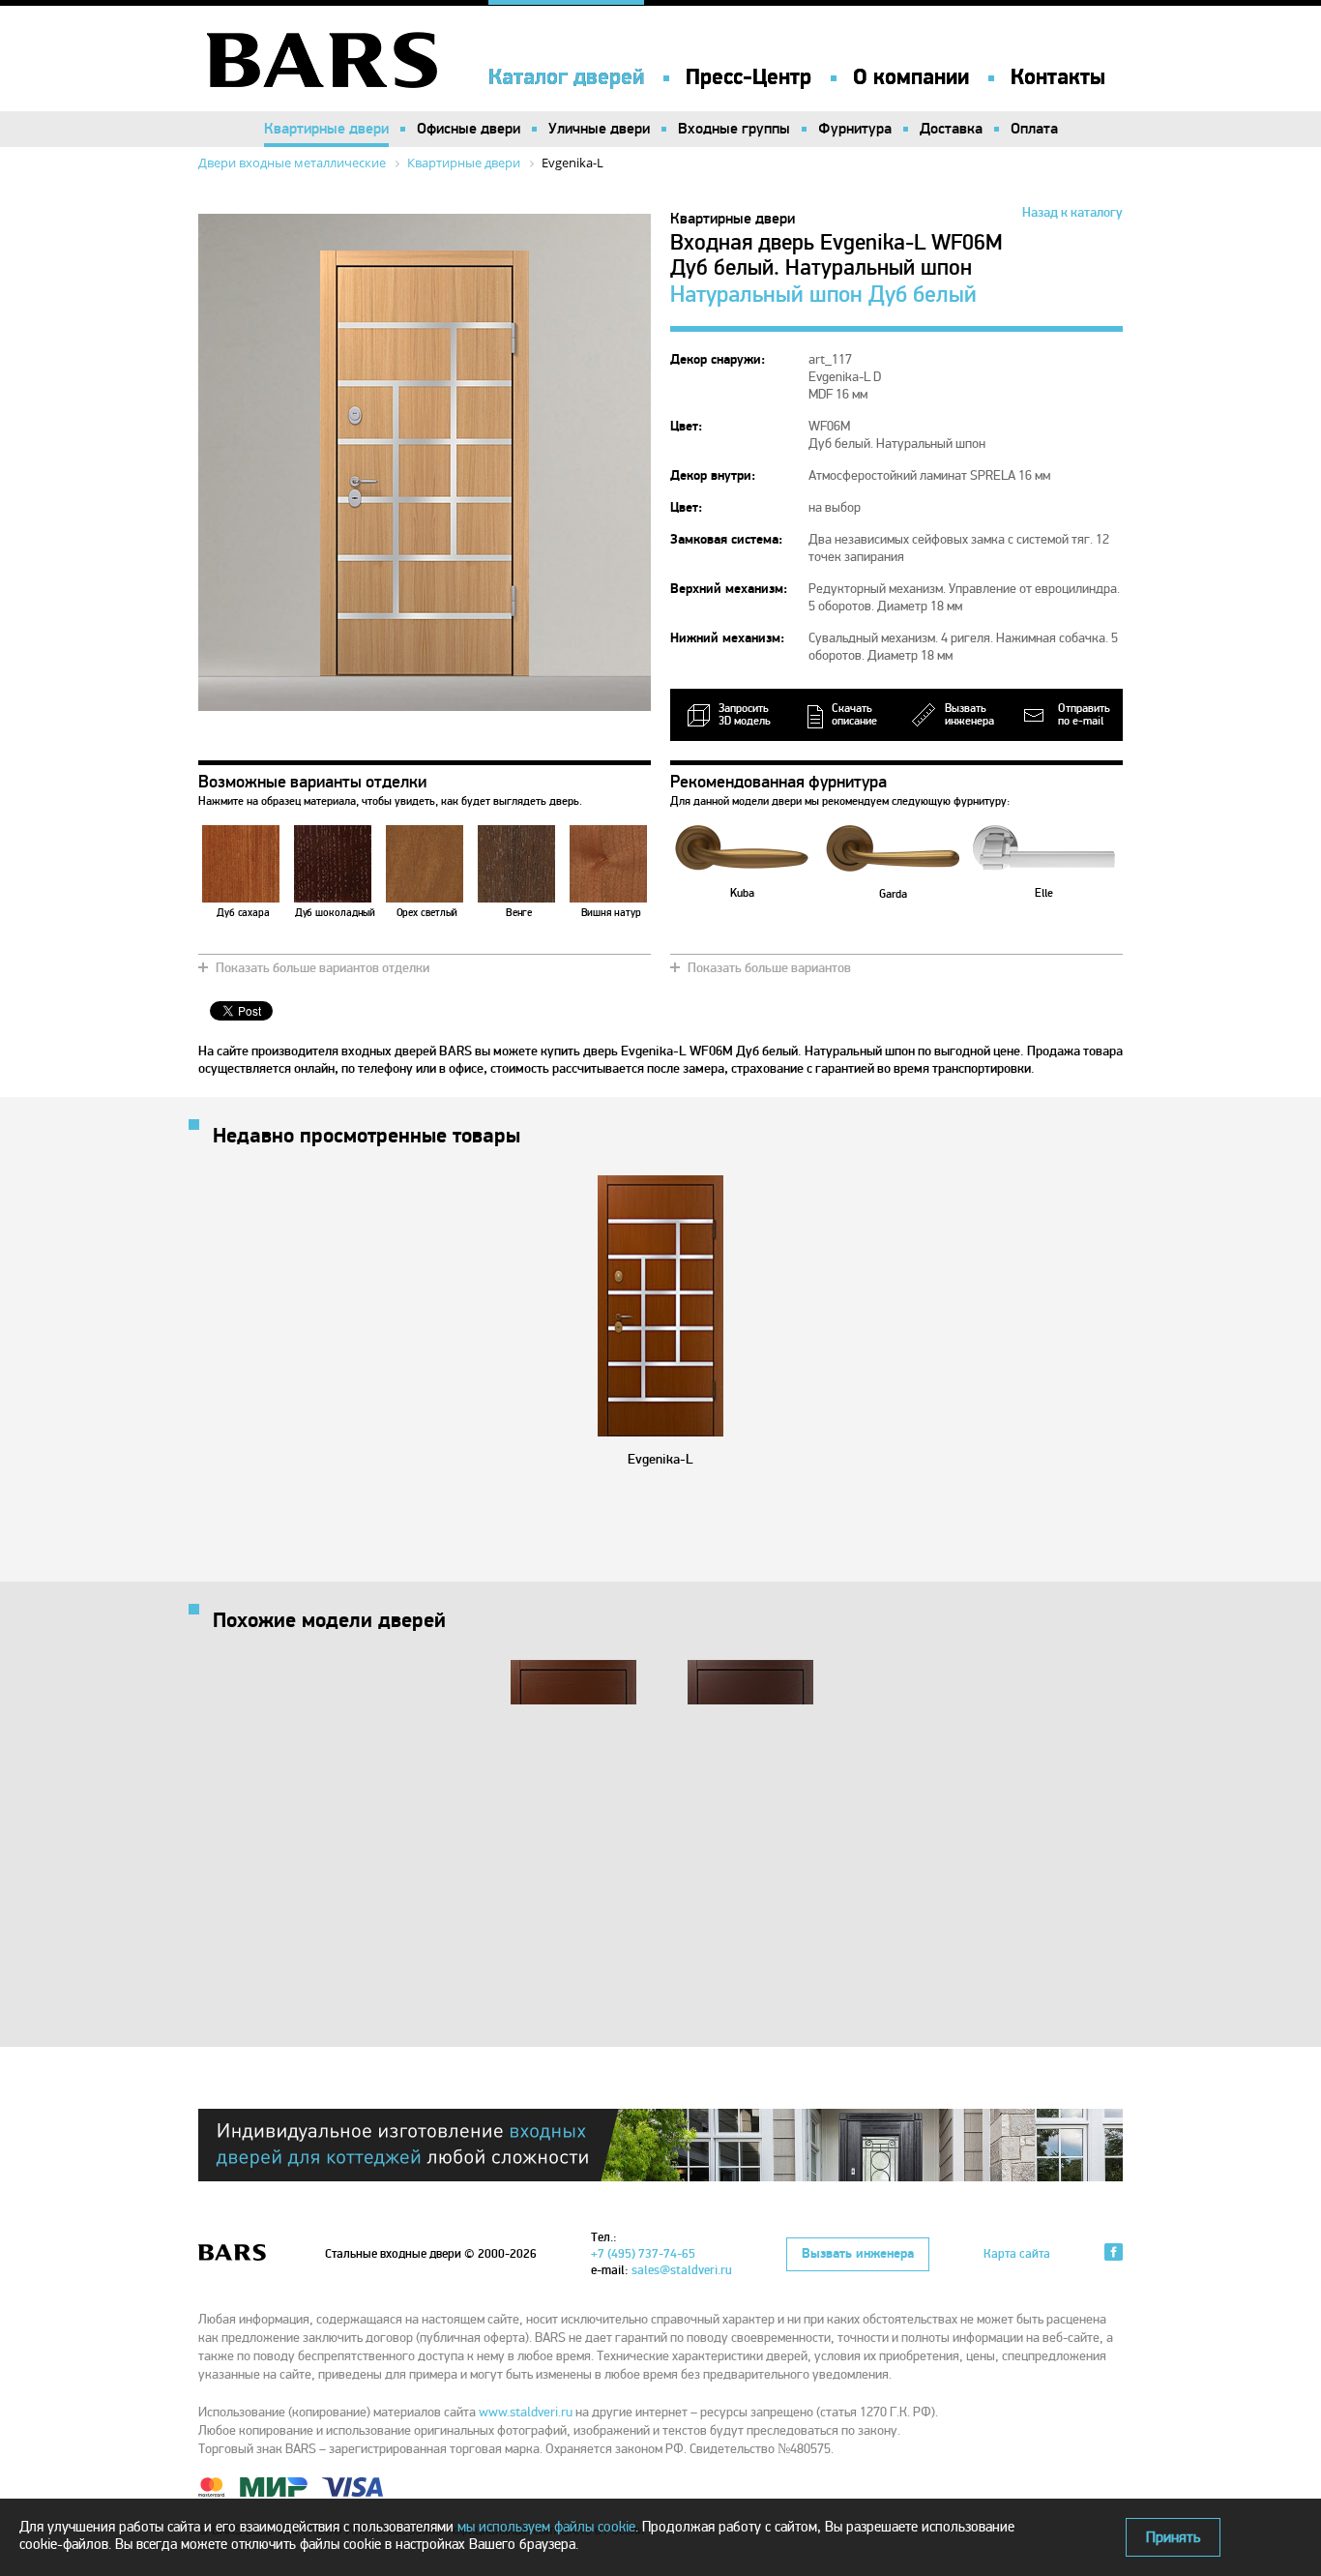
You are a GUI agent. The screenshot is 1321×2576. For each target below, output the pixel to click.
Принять (1173, 2537)
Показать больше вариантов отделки (323, 968)
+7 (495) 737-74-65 (643, 2254)
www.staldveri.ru (526, 2412)
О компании (911, 77)
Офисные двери (469, 129)
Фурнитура (855, 129)
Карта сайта (1017, 2254)
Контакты (1058, 77)
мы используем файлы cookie (546, 2527)
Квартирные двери (326, 129)
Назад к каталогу (1072, 212)
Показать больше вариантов (769, 968)
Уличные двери (599, 129)
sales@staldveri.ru (682, 2270)
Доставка (951, 129)
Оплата (1034, 129)
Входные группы (734, 129)
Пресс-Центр (749, 77)
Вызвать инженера (858, 2254)
